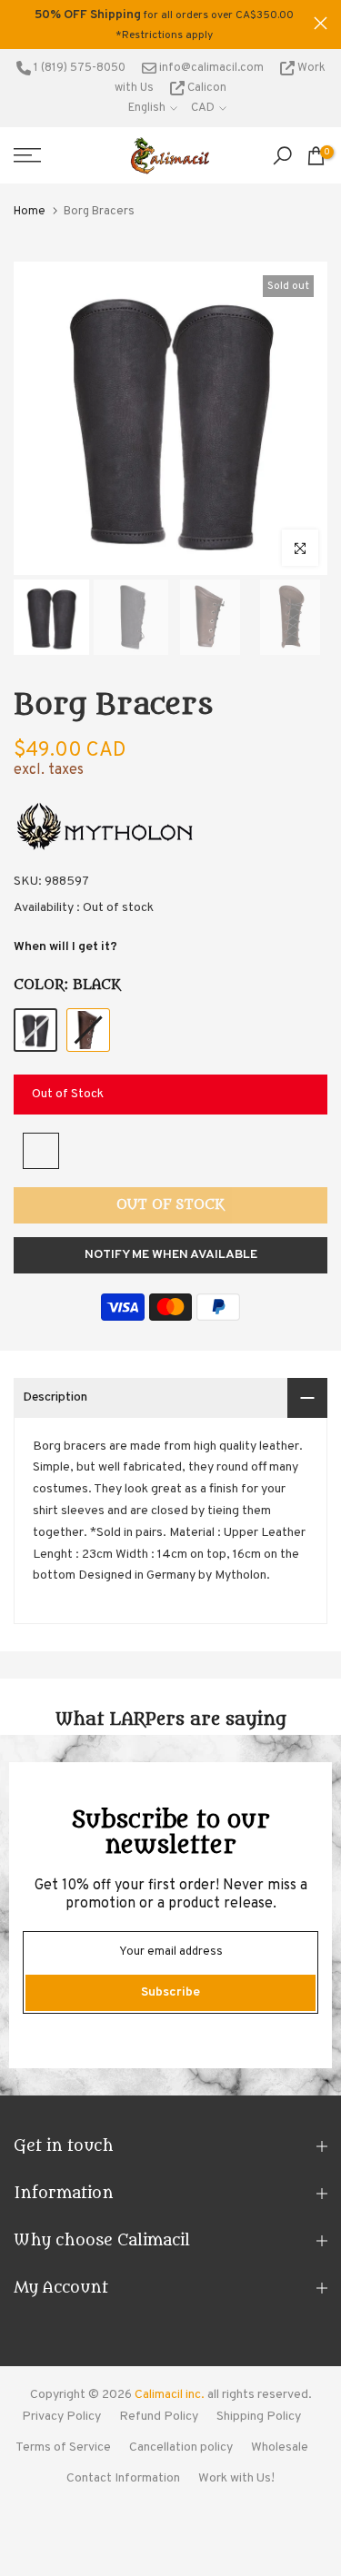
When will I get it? (65, 947)
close (321, 23)
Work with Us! (236, 2478)
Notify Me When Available (171, 1255)
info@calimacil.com (210, 68)
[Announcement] (164, 25)
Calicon (206, 88)
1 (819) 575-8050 (78, 68)
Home (30, 212)
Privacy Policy (61, 2417)
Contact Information (123, 2478)
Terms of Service (63, 2447)
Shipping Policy (259, 2417)
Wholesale (280, 2447)
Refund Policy (159, 2417)
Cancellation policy (181, 2447)
